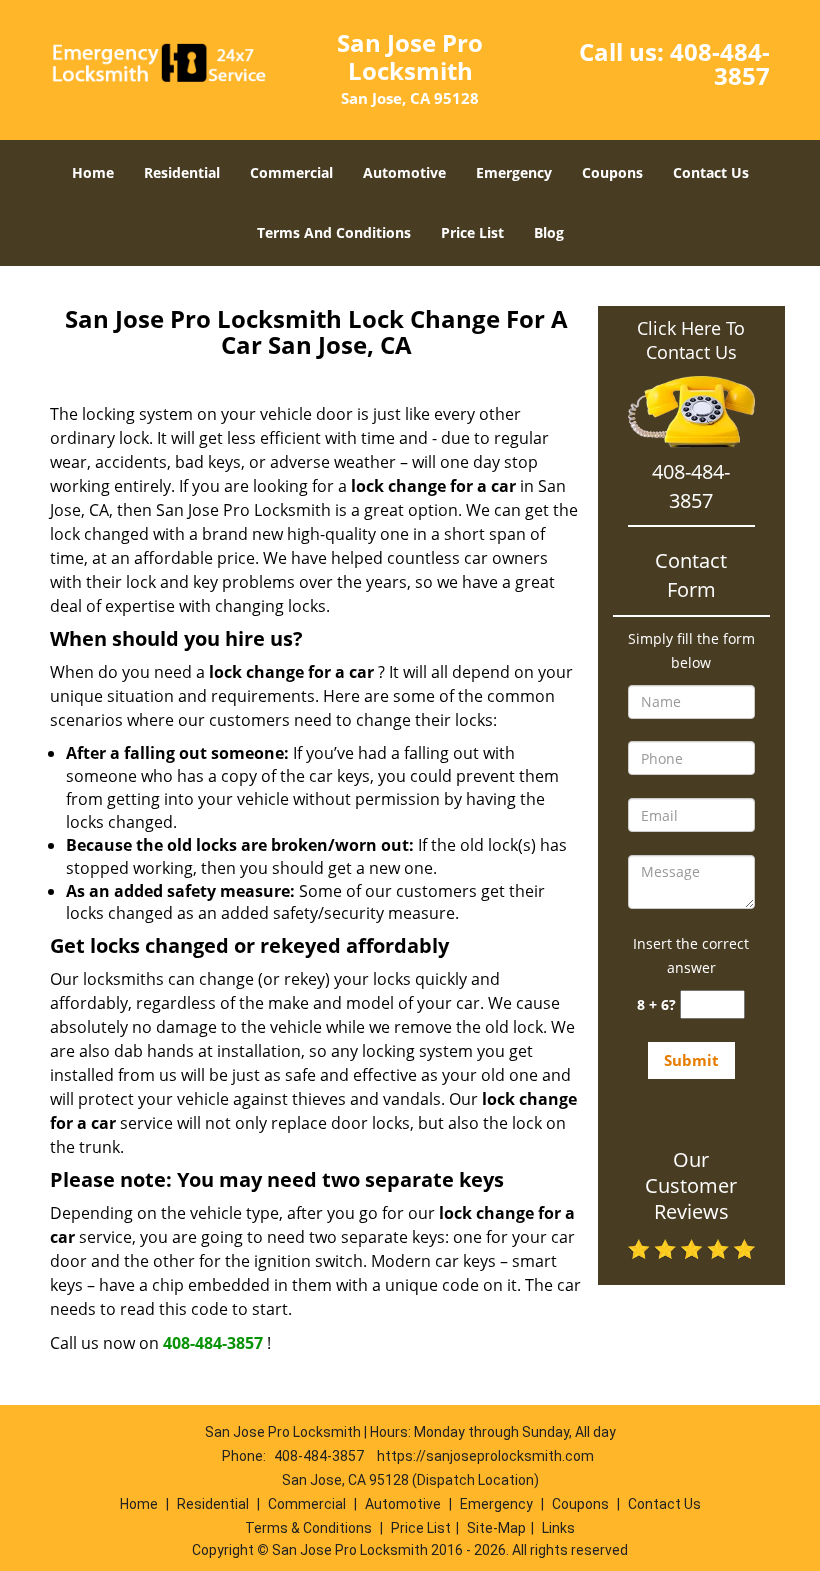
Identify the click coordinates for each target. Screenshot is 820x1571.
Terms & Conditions (308, 1528)
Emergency (514, 172)
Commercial (291, 172)
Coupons (612, 172)
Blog (549, 232)
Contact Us (711, 172)
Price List (472, 232)
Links (558, 1528)
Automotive (404, 172)
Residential (182, 172)
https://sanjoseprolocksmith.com (485, 1456)
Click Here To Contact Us (691, 340)
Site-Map (496, 1528)
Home (93, 172)
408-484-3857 (720, 63)
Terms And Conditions (334, 232)
